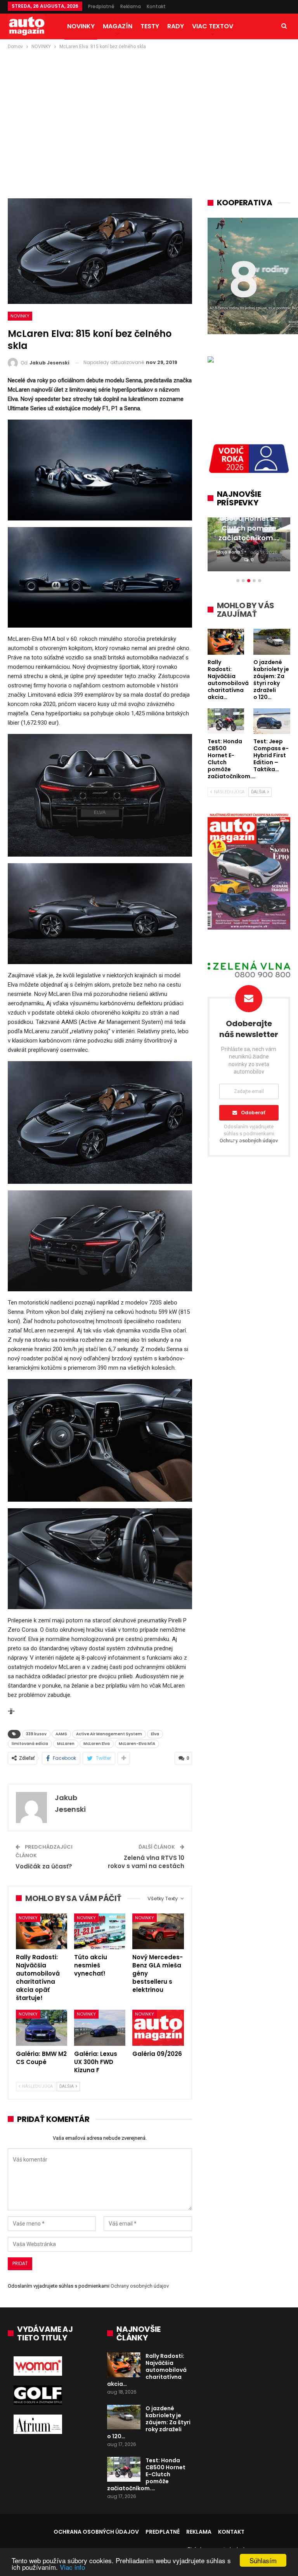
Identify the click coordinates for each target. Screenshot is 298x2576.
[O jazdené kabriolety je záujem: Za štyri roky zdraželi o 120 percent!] (124, 2417)
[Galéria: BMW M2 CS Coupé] (42, 2028)
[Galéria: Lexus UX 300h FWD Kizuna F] (100, 2028)
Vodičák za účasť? (44, 1866)
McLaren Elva (97, 1744)
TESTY (150, 26)
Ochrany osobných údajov (140, 2286)
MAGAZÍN (118, 26)
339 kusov (36, 1734)
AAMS (61, 1734)
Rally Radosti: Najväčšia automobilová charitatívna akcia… (147, 2370)
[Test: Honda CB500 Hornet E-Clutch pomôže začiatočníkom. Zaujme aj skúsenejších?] (124, 2469)
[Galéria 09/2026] (158, 2028)
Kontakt (156, 6)
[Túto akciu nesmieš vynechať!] (100, 1932)
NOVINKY (81, 26)
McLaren (66, 1744)
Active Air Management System (109, 1734)
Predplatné (101, 6)
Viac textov (213, 26)
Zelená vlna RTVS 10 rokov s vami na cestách (146, 1862)
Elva (155, 1734)
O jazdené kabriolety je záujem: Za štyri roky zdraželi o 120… (149, 2422)
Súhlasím (263, 2560)
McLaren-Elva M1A (137, 1744)
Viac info (72, 2567)
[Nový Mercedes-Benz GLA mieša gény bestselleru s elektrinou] (158, 1932)
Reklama (131, 6)
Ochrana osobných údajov (96, 2532)
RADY (176, 26)
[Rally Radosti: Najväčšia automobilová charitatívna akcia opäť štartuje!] (42, 1932)
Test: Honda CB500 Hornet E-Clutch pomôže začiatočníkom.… (146, 2474)
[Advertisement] (149, 109)
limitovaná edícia (30, 1744)
